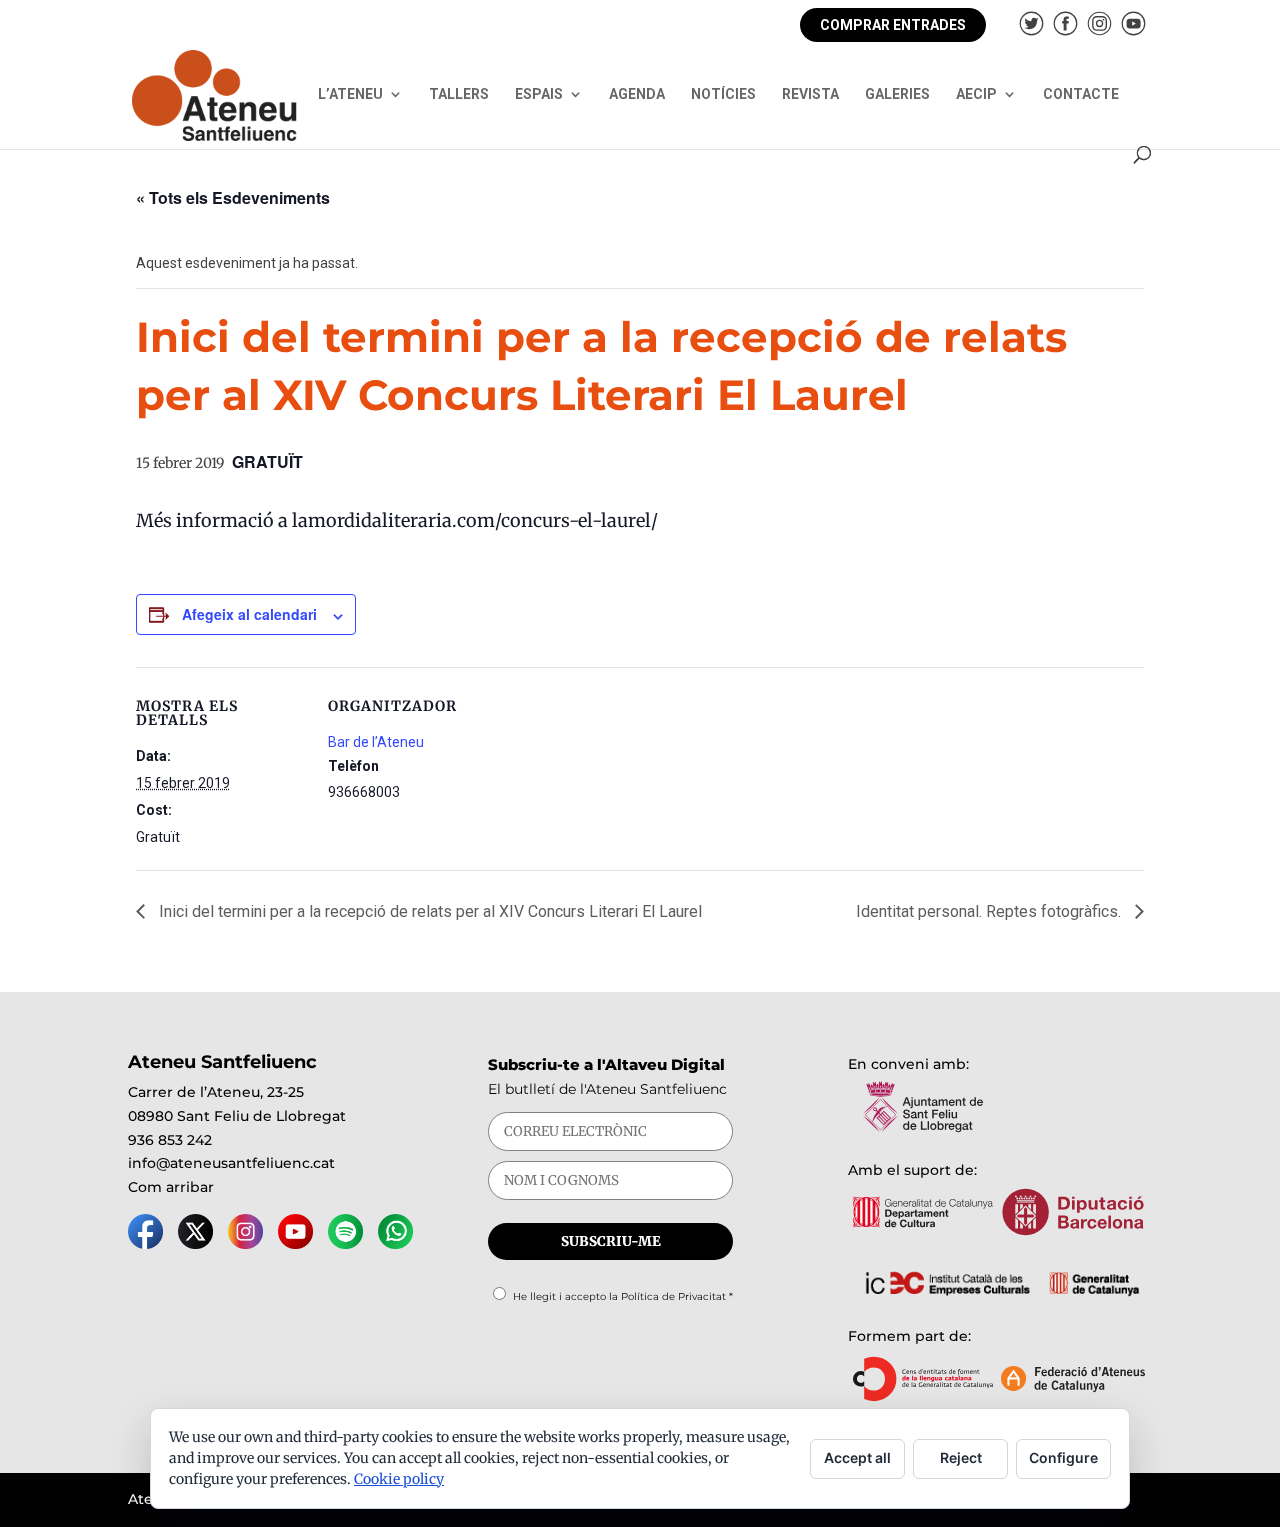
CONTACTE (1081, 94)
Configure (1063, 1457)
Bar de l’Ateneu (376, 742)
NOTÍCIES (723, 94)
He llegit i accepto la (623, 1296)
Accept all (857, 1457)
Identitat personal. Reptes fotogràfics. (990, 911)
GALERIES (897, 94)
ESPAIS (539, 94)
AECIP (976, 94)
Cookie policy (399, 1479)
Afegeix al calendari (249, 614)
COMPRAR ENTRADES (893, 25)
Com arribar (171, 1187)
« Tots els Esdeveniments (233, 197)
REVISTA (810, 94)
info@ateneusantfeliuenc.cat (231, 1163)
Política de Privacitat (673, 1296)
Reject (961, 1457)
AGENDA (637, 94)
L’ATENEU (350, 94)
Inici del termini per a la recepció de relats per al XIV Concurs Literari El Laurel (428, 911)
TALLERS (459, 94)
